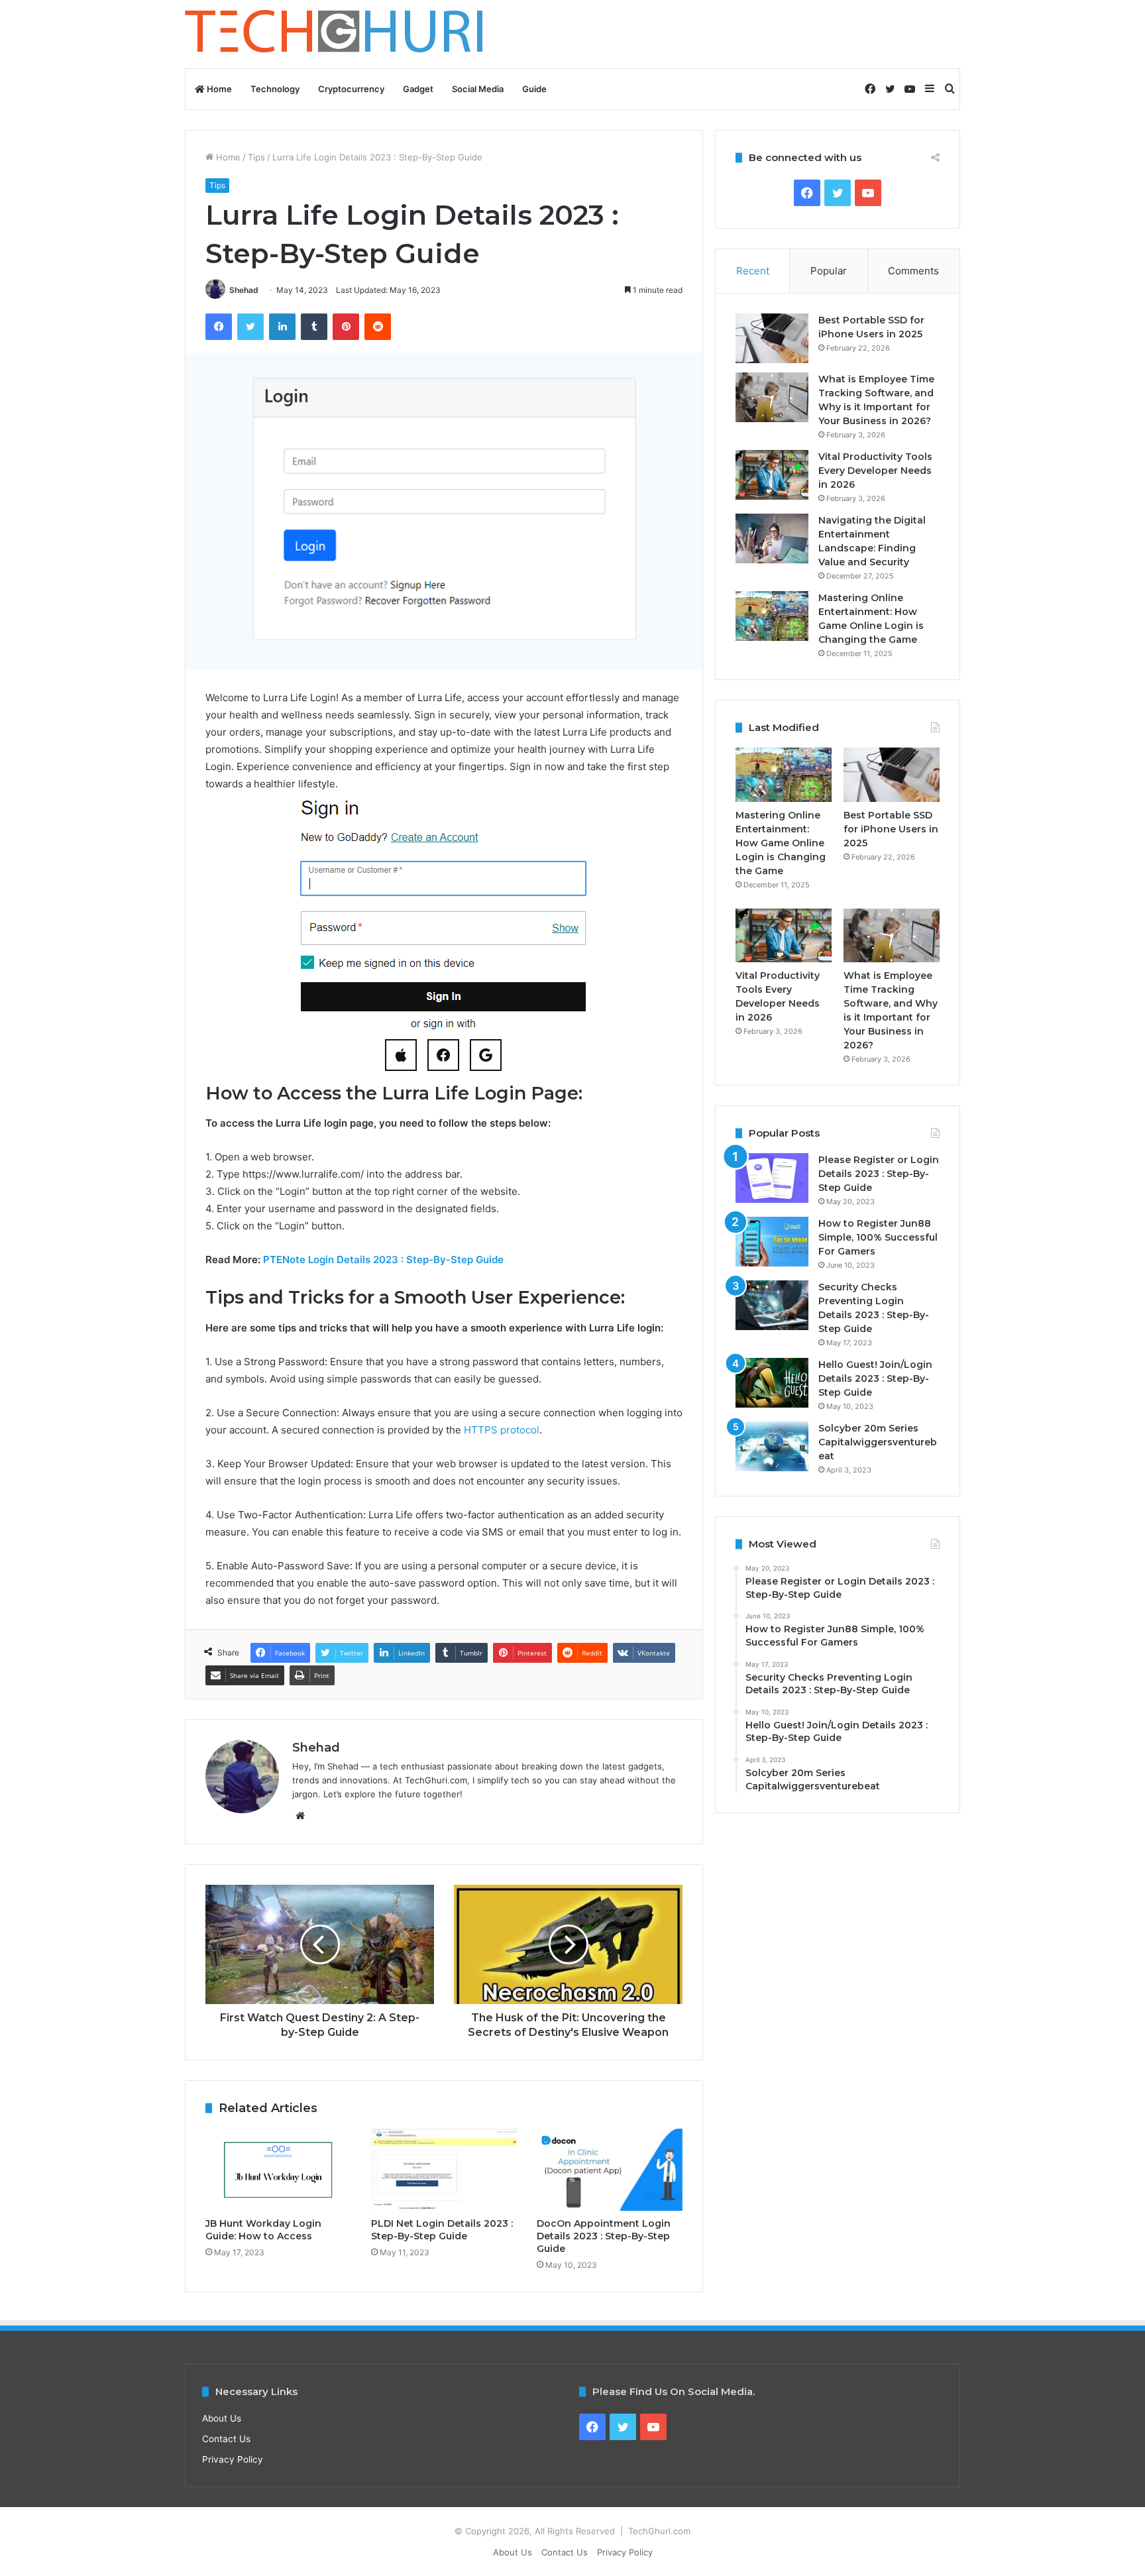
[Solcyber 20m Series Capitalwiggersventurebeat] (772, 1446)
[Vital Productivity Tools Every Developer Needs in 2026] (772, 475)
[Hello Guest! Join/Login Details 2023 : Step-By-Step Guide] (772, 1383)
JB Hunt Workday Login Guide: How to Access (263, 2230)
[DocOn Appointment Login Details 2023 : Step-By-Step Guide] (610, 2170)
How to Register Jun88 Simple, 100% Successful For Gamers (878, 1237)
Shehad (244, 290)
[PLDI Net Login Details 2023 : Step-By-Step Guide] (444, 2170)
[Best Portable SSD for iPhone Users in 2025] (772, 338)
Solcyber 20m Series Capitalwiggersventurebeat (878, 1442)
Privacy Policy (233, 2459)
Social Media (478, 89)
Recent (753, 271)
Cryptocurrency (351, 89)
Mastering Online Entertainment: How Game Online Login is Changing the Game (781, 843)
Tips (256, 157)
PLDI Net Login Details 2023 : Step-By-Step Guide (442, 2230)
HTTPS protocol (502, 1430)
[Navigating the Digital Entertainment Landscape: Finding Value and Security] (772, 538)
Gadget (418, 89)
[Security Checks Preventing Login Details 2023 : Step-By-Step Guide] (772, 1305)
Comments (913, 271)
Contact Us (226, 2439)
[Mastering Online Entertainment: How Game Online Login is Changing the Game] (772, 616)
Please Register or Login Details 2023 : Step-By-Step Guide (879, 1174)
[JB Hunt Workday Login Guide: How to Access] (278, 2170)
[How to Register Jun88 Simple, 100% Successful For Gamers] (772, 1242)
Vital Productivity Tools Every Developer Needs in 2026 (875, 471)
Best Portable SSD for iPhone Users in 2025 (891, 829)
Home (218, 89)
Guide (534, 89)
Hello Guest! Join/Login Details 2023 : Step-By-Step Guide (875, 1378)
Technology (275, 89)
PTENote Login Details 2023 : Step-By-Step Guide (383, 1260)
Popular (829, 271)
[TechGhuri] (336, 34)
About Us (222, 2418)
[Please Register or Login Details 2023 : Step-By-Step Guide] (772, 1178)
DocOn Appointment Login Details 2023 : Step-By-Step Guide (604, 2236)
